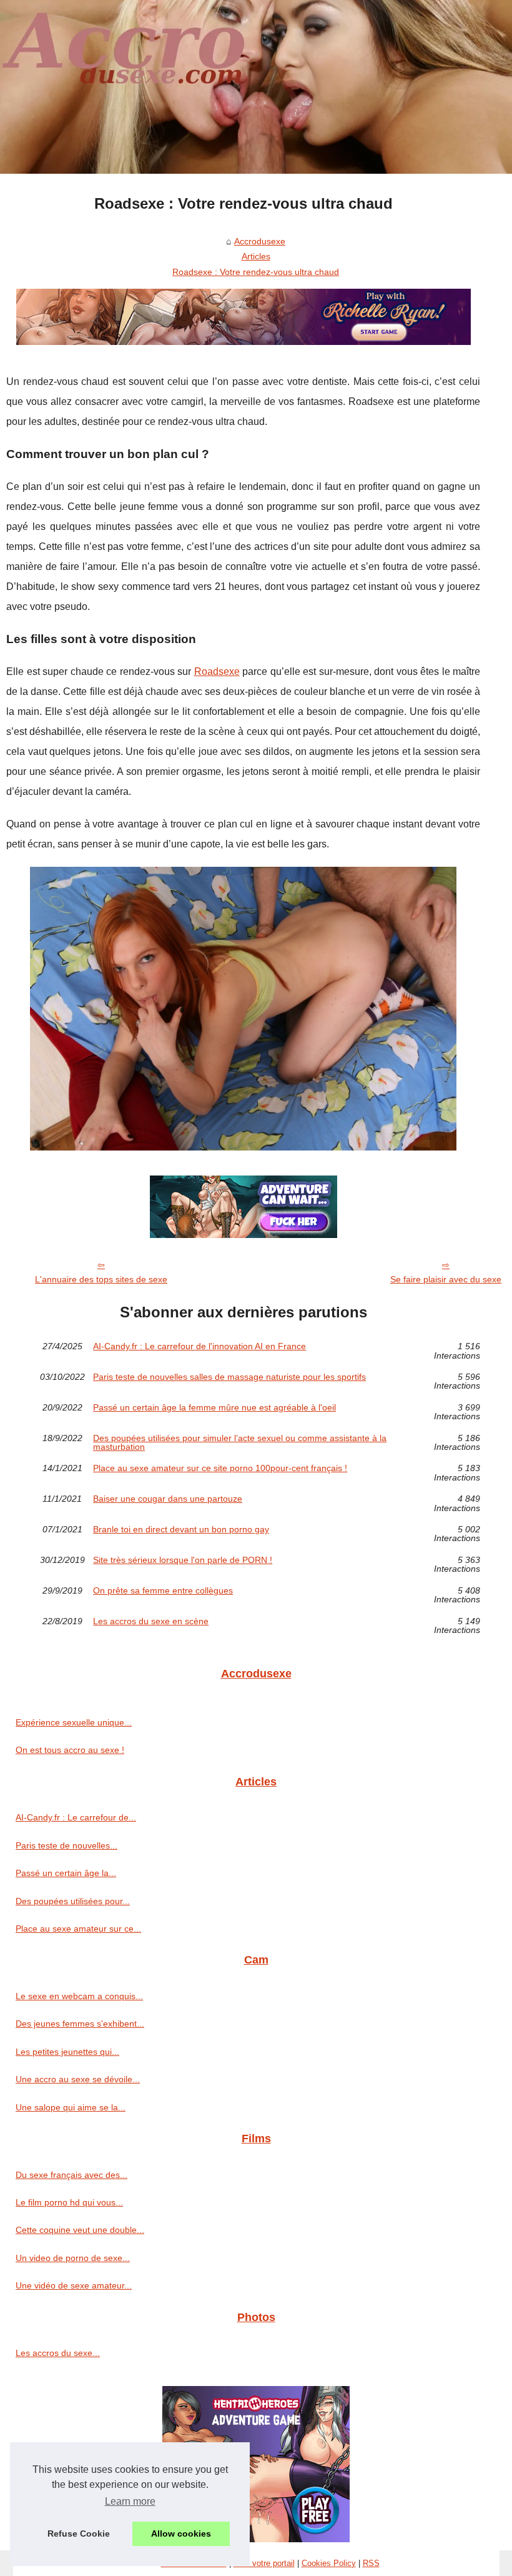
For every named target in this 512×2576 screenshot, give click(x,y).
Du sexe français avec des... (71, 2175)
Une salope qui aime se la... (71, 2107)
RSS (371, 2563)
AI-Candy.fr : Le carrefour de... (76, 1817)
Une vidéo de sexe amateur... (74, 2285)
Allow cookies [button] (181, 2534)
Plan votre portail (264, 2563)
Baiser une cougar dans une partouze (168, 1499)
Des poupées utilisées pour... (73, 1901)
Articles (256, 256)
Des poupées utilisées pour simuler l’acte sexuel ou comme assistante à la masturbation (240, 1443)
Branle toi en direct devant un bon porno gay (181, 1530)
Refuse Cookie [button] (79, 2534)
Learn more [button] (130, 2501)
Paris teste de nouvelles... (66, 1845)
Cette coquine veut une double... (80, 2230)
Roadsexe (217, 671)
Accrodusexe (260, 241)
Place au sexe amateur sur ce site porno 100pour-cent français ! (220, 1468)
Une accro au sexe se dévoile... (78, 2079)
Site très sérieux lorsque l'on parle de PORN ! (183, 1560)
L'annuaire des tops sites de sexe (101, 1279)
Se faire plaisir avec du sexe (446, 1279)
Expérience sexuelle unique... (74, 1722)
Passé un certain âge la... (66, 1873)
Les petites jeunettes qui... (67, 2052)
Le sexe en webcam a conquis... (79, 1996)
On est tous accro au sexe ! (70, 1750)
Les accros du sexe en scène (151, 1621)
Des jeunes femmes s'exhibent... (80, 2024)
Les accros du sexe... (58, 2353)
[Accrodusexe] (256, 87)
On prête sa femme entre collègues (163, 1591)
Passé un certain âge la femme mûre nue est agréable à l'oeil (214, 1408)
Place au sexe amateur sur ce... (78, 1929)
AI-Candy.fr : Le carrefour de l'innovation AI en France (199, 1346)
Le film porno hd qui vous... (69, 2202)
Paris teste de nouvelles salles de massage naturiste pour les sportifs (229, 1377)
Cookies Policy (329, 2563)
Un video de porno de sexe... (73, 2258)
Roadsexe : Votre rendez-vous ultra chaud (256, 272)
